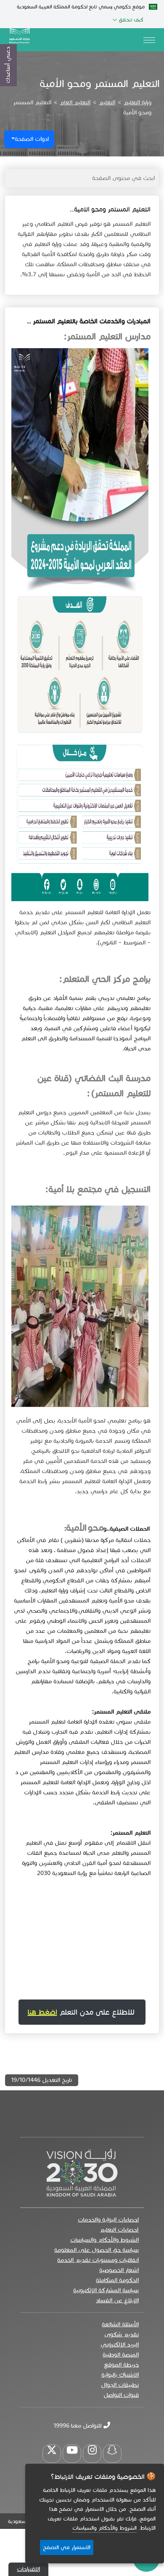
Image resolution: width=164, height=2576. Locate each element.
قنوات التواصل (121, 2395)
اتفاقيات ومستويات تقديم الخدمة (98, 2260)
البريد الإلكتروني (120, 2345)
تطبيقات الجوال (120, 2385)
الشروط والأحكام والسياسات (104, 2240)
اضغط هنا (42, 2012)
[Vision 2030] (82, 2172)
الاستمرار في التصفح (67, 2547)
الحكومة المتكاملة (117, 2280)
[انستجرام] (92, 2454)
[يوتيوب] (72, 2454)
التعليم (107, 102)
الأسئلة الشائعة (120, 2324)
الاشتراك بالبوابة (120, 2375)
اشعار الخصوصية (119, 2270)
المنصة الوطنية (121, 2355)
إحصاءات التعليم (119, 2230)
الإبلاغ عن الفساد (117, 2300)
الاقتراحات (28, 2569)
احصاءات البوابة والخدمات (108, 2220)
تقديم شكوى (122, 2334)
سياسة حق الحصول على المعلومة (97, 2250)
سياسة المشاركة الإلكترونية (106, 2290)
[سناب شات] (112, 2454)
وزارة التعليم (138, 102)
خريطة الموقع (121, 2365)
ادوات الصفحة (32, 139)
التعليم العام (75, 102)
